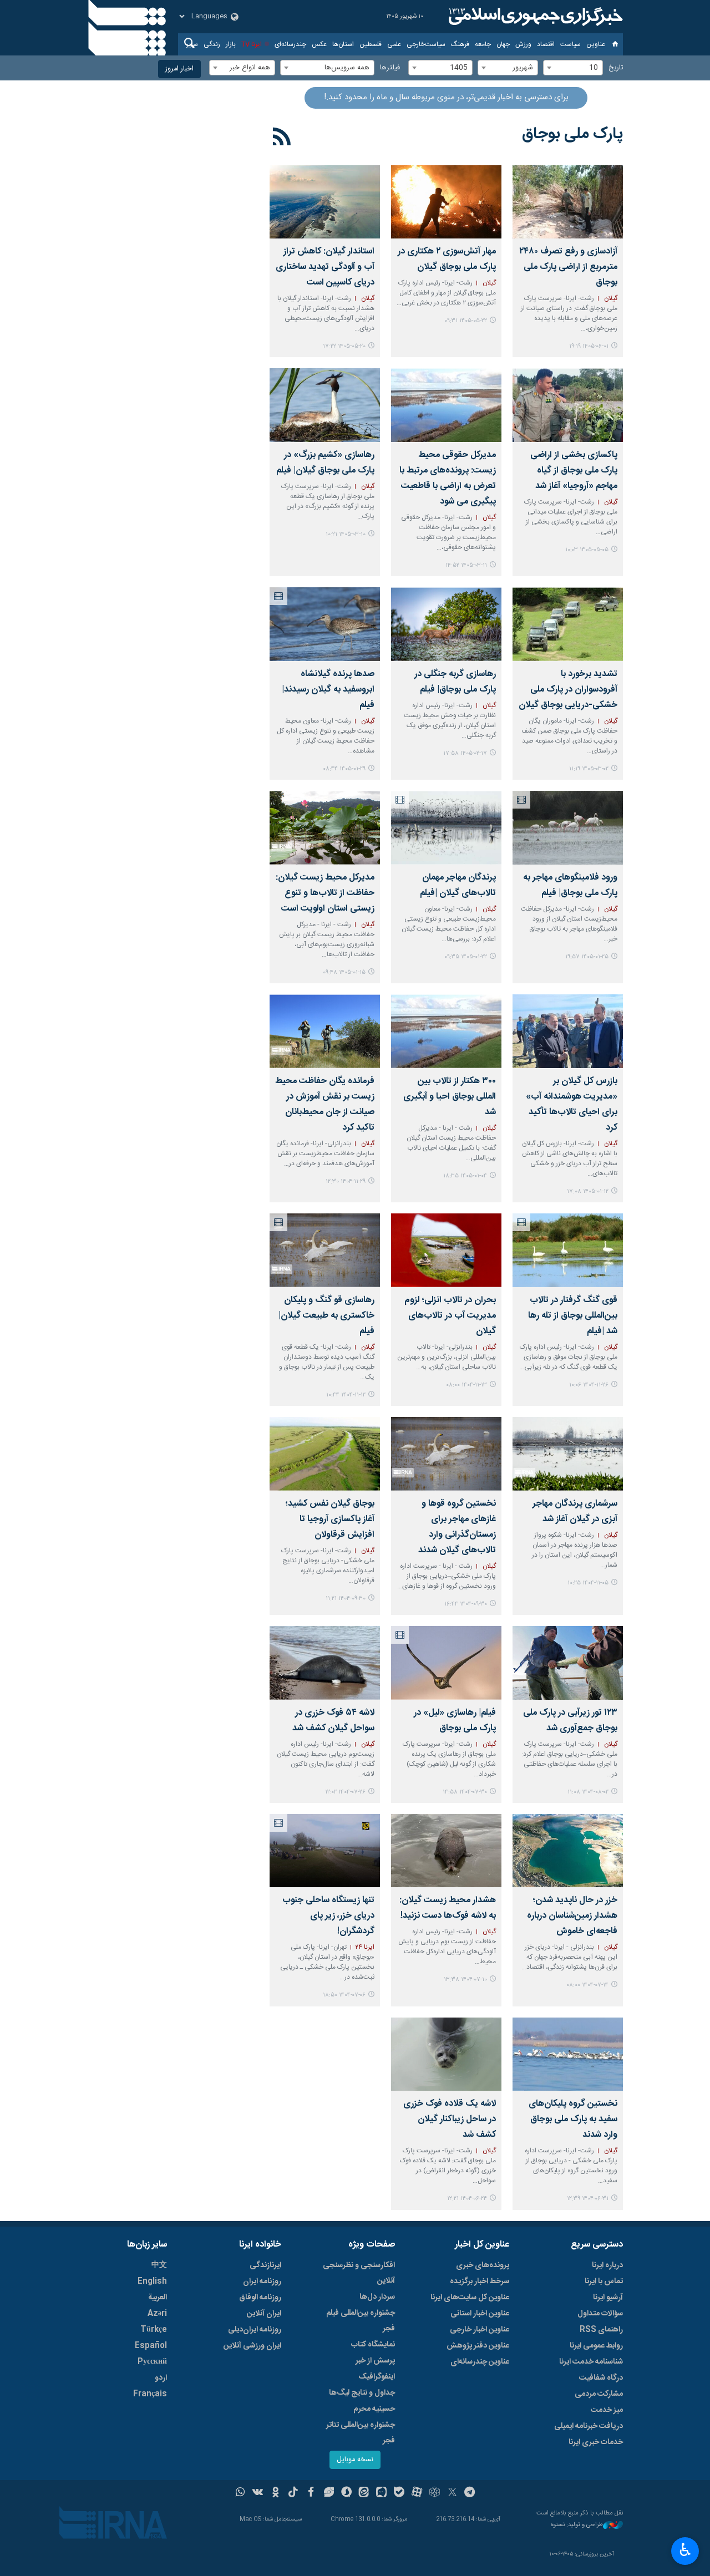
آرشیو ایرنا (608, 2298)
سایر (192, 44)
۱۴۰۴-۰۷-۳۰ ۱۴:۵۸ (465, 1792)
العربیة (158, 2298)
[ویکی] (258, 2493)
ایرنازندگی (265, 2265)
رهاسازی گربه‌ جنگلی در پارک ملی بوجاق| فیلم (455, 682)
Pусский (152, 2362)
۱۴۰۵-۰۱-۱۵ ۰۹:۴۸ (344, 972)
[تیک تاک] (293, 2493)
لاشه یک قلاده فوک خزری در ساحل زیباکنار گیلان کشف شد (450, 2119)
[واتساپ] (240, 2493)
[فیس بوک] (311, 2493)
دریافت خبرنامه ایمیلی (589, 2426)
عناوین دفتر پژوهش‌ (478, 2346)
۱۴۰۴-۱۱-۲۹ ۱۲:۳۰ (346, 1182)
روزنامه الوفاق (260, 2298)
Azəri (157, 2314)
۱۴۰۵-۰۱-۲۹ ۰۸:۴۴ (344, 769)
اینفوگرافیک (377, 2377)
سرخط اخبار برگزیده (480, 2282)
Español (151, 2346)
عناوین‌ (596, 44)
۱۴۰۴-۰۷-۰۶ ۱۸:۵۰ (344, 1995)
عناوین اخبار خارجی (480, 2330)
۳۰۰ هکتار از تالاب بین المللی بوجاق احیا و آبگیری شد (450, 1097)
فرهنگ (460, 44)
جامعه (483, 44)
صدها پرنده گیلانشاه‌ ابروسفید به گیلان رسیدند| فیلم (328, 690)
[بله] (399, 2493)
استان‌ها (343, 44)
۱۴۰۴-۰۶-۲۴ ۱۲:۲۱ (467, 2199)
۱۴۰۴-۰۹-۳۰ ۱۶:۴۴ (466, 1604)
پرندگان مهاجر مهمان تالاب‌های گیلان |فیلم (458, 885)
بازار (231, 44)
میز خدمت (607, 2410)
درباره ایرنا (607, 2265)
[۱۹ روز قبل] (446, 202)
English (152, 2282)
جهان (503, 44)
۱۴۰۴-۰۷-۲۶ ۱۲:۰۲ (345, 1792)
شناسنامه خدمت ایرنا (591, 2362)
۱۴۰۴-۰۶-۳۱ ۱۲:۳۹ (588, 2199)
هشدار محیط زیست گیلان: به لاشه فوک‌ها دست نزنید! (448, 1908)
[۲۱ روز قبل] (325, 202)
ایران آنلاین (264, 2314)
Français (150, 2394)
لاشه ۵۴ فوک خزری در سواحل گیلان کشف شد (333, 1721)
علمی (394, 44)
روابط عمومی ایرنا (596, 2346)
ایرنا (534, 17)
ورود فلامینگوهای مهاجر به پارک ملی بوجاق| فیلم (570, 885)
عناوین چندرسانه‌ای (480, 2362)
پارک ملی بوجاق (572, 134)
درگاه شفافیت (601, 2378)
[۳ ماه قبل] (325, 405)
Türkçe (154, 2330)
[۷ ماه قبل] (568, 1454)
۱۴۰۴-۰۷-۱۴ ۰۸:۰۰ (587, 1985)
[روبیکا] (435, 2493)
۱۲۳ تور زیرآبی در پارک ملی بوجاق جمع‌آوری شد (570, 1721)
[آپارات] (417, 2493)
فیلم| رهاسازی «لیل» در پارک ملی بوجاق (455, 1721)
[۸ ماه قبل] (446, 1454)
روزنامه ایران (262, 2282)
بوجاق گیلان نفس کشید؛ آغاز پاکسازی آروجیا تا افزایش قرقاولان (330, 1519)
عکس (319, 44)
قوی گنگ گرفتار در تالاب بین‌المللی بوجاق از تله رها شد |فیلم (573, 1316)
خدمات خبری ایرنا (596, 2442)
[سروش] (346, 2493)
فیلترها (390, 68)
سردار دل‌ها (377, 2297)
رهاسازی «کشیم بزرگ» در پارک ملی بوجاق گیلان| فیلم (325, 463)
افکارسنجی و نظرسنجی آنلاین (359, 2273)
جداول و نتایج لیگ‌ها (362, 2393)
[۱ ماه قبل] (568, 405)
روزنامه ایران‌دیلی (255, 2330)
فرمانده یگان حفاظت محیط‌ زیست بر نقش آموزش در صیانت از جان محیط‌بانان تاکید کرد (325, 1104)
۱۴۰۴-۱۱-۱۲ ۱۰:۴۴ (346, 1395)
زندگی (212, 44)
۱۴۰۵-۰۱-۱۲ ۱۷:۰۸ (588, 1192)
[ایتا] (364, 2493)
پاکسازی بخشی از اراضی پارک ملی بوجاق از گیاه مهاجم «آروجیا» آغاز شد (574, 471)
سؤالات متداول (600, 2314)
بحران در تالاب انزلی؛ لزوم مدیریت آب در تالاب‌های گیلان (450, 1316)
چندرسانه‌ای (290, 44)
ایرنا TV (252, 44)
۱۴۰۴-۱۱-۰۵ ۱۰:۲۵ (588, 1583)
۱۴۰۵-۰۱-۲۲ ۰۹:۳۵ (466, 957)
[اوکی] (275, 2493)
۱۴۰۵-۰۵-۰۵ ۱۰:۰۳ (587, 550)
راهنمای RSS (601, 2330)
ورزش (523, 44)
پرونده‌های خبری (483, 2265)
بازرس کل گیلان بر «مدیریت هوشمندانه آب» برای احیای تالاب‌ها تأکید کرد (572, 1104)
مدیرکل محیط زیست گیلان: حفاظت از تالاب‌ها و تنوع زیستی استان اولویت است (325, 893)
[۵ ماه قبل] (446, 1031)
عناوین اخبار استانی (480, 2314)
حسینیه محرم (374, 2409)
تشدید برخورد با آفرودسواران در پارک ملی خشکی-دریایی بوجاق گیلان (568, 690)
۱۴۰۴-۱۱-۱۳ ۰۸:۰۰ (466, 1385)
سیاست (570, 44)
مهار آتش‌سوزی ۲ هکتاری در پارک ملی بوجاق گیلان (447, 259)
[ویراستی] (329, 2493)
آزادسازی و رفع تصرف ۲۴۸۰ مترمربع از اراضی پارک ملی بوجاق (568, 267)
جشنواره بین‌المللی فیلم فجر (361, 2321)
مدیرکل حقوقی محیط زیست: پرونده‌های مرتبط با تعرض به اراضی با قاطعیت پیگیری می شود (448, 478)
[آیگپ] (381, 2493)
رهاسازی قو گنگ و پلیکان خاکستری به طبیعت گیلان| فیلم (326, 1316)
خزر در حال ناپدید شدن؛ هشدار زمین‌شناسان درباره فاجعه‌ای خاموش (572, 1916)
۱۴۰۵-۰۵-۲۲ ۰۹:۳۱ (466, 321)
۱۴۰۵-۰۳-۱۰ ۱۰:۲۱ (346, 534)
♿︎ (685, 2550)
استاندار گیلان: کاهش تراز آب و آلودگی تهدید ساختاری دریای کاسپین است (325, 267)
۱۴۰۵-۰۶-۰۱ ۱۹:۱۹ (589, 346)
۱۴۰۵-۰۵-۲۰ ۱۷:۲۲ (344, 346)
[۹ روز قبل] (568, 202)
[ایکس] (452, 2493)
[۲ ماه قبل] (446, 405)
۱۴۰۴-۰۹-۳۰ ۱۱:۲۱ (346, 1599)
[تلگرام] (470, 2493)
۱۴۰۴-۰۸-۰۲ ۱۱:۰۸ (588, 1792)
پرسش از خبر (375, 2361)
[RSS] (282, 139)
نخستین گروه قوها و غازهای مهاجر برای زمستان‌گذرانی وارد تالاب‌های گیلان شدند (457, 1527)
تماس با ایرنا (604, 2282)
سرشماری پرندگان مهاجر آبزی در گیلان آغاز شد (575, 1511)
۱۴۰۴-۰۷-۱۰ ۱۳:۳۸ (465, 1980)
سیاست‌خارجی (426, 44)
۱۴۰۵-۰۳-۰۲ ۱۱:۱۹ (589, 769)
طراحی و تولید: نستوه (577, 2525)
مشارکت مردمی (599, 2394)
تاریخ (616, 68)
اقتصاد (546, 44)
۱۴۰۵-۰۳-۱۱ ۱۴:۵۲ (466, 565)
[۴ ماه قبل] (325, 624)
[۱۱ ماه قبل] (325, 1851)
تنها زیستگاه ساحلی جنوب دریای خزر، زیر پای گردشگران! (328, 1916)
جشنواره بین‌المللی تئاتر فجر (361, 2433)
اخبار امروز (179, 69)
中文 (159, 2265)
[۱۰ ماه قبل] (568, 1663)
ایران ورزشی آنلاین (252, 2346)
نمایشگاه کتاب (373, 2345)
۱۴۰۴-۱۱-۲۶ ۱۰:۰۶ (589, 1385)
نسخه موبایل (355, 2460)
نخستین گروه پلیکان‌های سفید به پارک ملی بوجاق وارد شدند (573, 2119)
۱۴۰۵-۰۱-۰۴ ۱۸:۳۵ (465, 1176)
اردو (161, 2378)
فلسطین (371, 44)
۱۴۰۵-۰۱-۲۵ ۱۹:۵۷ (587, 957)
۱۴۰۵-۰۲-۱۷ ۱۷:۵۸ (465, 753)
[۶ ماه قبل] (325, 1031)
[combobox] (573, 68)
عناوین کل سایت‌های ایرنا (470, 2298)
